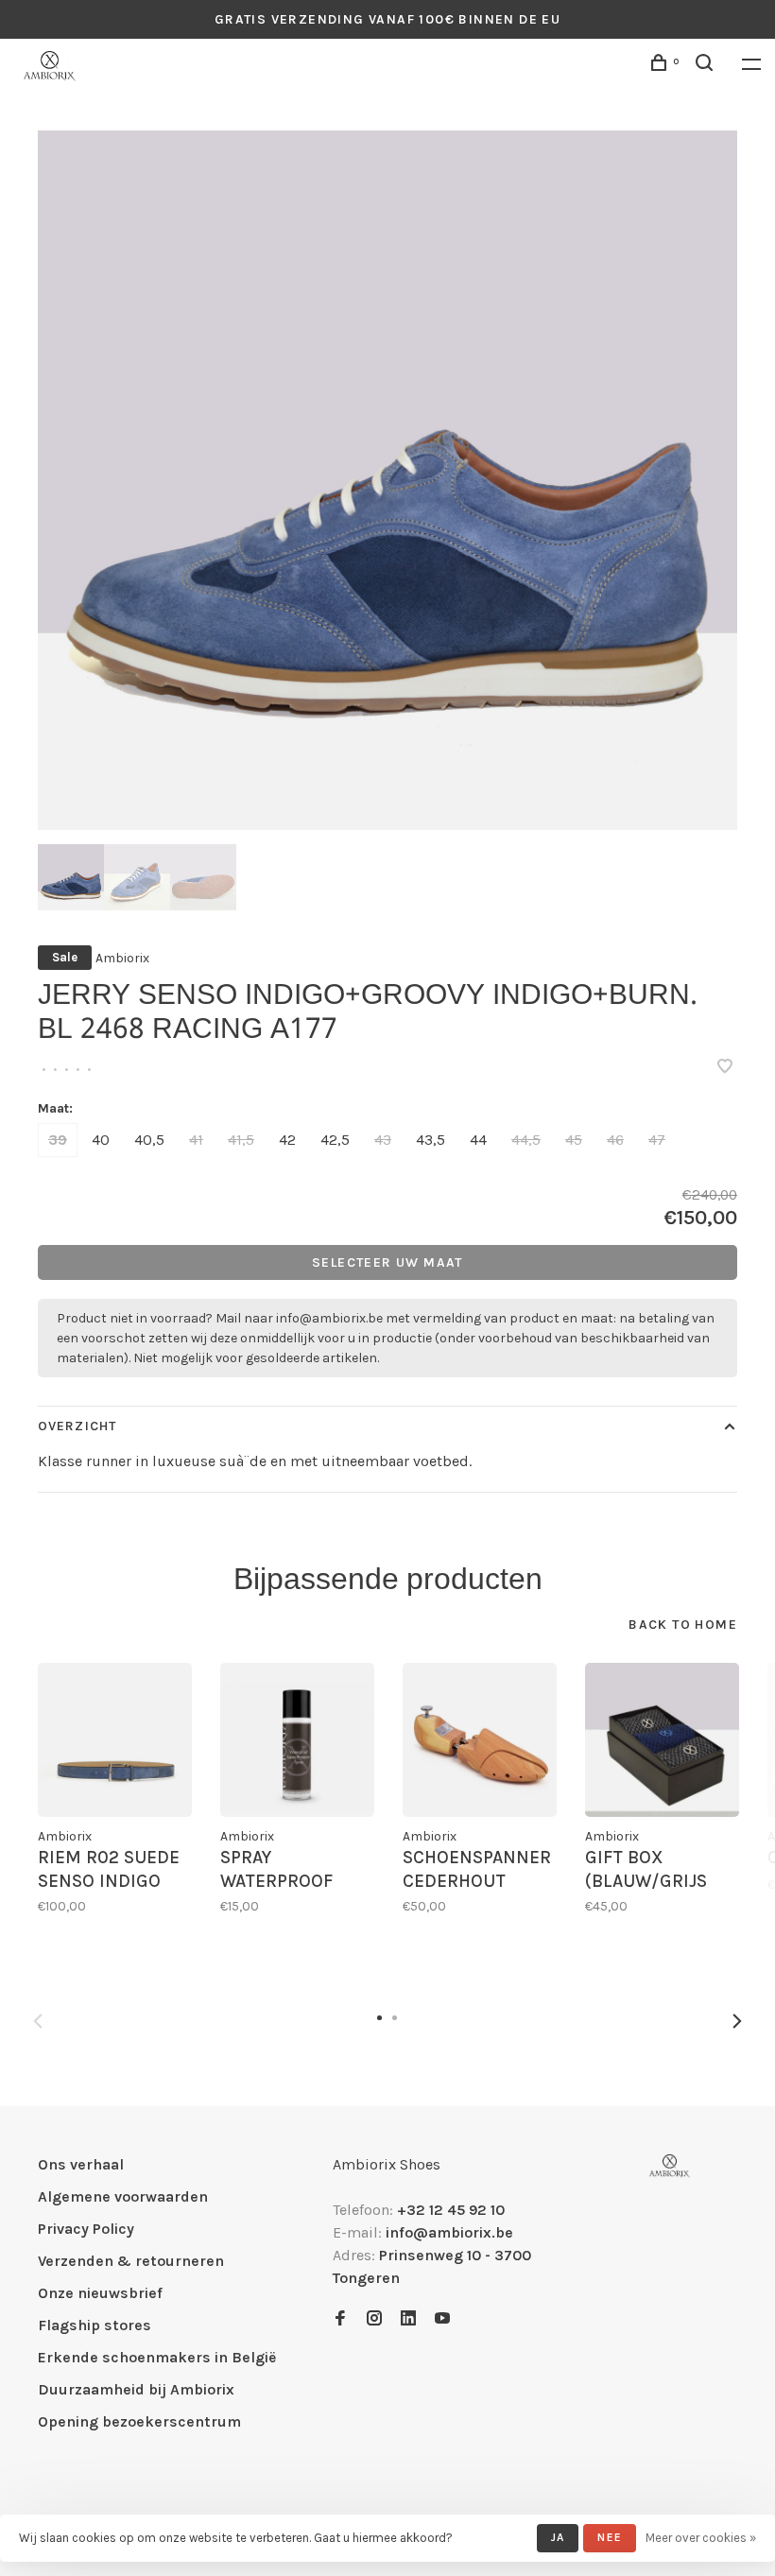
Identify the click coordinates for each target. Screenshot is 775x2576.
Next (737, 2021)
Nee (610, 2537)
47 (657, 1140)
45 (574, 1140)
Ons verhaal (81, 2164)
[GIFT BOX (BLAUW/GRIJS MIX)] (662, 1740)
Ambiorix (122, 958)
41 (196, 1140)
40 (101, 1140)
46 (615, 1140)
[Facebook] (340, 2319)
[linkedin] (408, 2319)
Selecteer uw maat (387, 1262)
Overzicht (77, 1426)
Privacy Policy (86, 2229)
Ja (558, 2537)
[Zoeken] (707, 66)
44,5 (526, 1140)
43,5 (431, 1140)
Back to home (683, 1625)
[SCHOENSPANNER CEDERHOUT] (480, 1740)
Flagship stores (95, 2325)
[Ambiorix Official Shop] (670, 2166)
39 (58, 1140)
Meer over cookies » (701, 2538)
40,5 (149, 1140)
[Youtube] (442, 2319)
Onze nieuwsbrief (100, 2293)
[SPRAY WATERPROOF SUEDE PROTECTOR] (297, 1740)
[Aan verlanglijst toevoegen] (725, 1068)
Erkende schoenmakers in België (157, 2357)
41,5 (241, 1140)
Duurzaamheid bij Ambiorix (136, 2389)
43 (383, 1140)
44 (478, 1140)
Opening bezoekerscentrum (139, 2421)
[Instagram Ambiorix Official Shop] (374, 2319)
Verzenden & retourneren (131, 2261)
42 (287, 1140)
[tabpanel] (387, 480)
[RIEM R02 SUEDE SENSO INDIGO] (115, 1740)
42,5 (335, 1140)
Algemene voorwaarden (123, 2196)
